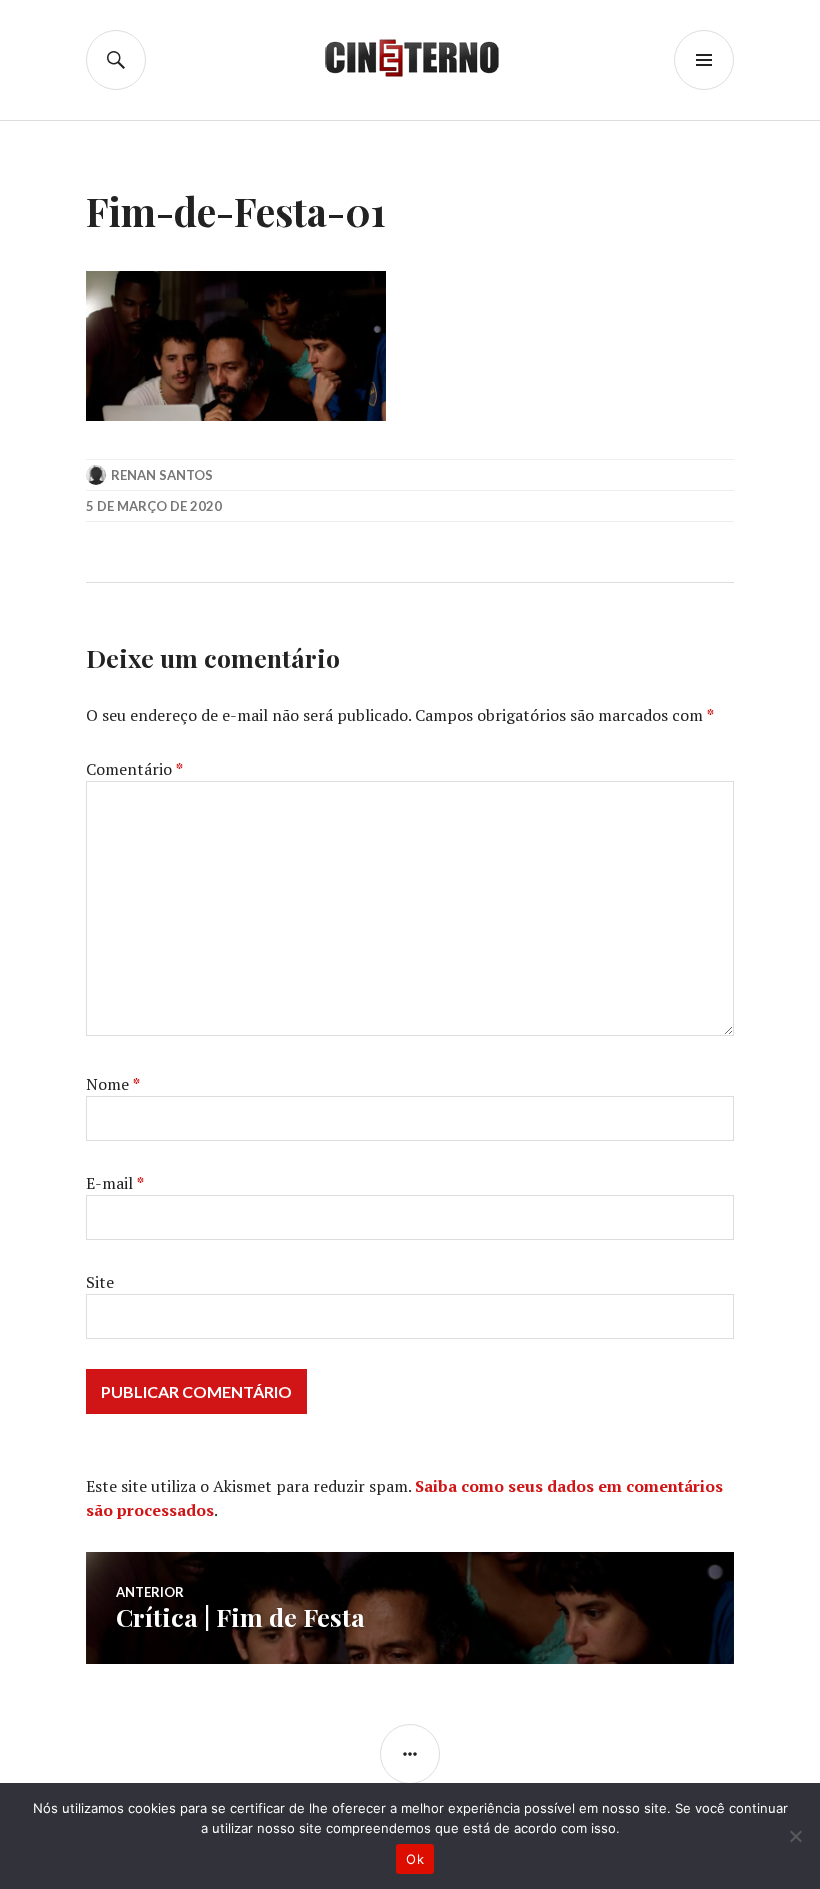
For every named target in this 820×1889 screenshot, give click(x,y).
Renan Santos (162, 475)
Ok (415, 1859)
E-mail (115, 1183)
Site (100, 1282)
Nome (113, 1084)
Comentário (134, 769)
